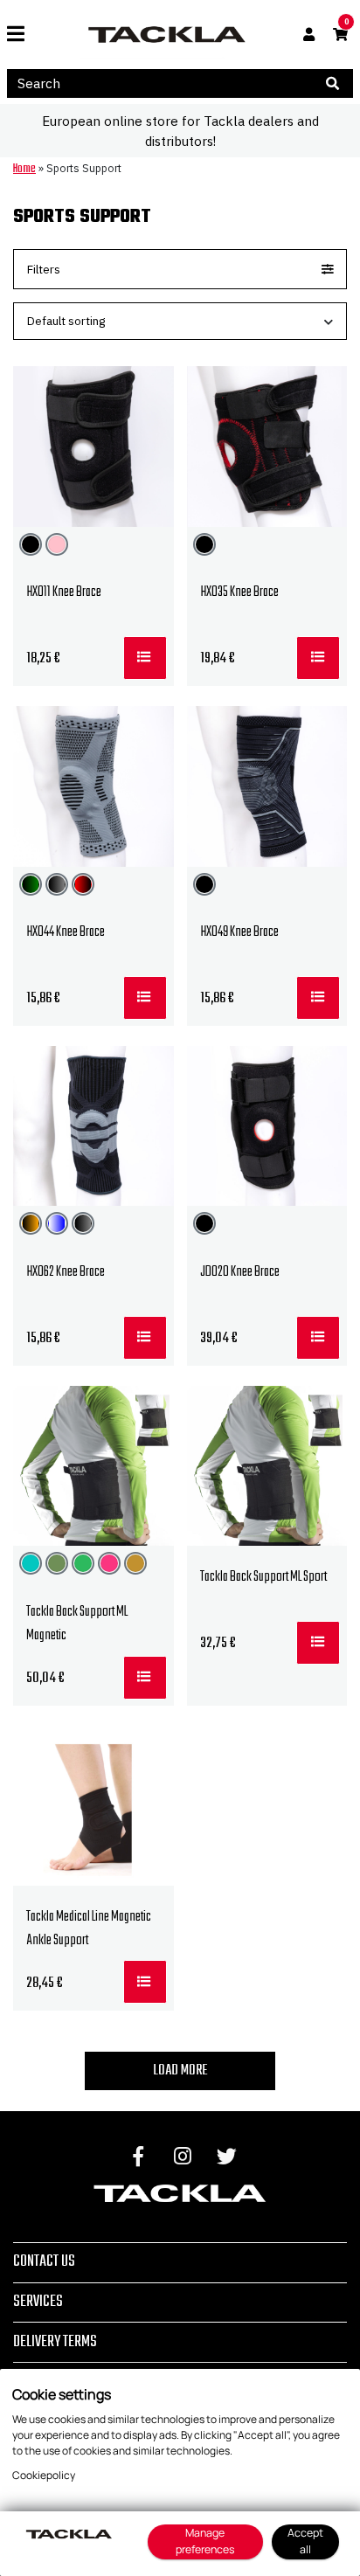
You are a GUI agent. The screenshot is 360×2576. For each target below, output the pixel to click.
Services (38, 2302)
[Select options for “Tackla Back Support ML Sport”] (318, 1643)
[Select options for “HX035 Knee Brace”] (318, 658)
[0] (340, 35)
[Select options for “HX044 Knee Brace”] (145, 998)
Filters (44, 269)
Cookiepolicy (44, 2475)
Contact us (44, 2261)
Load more (180, 2071)
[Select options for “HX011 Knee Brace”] (145, 658)
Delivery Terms (55, 2342)
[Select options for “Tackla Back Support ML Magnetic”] (145, 1678)
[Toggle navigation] (22, 34)
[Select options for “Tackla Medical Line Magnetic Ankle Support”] (145, 1982)
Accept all (305, 2541)
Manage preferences (205, 2541)
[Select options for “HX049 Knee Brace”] (318, 998)
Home (24, 169)
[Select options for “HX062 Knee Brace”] (145, 1338)
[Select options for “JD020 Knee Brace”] (318, 1338)
